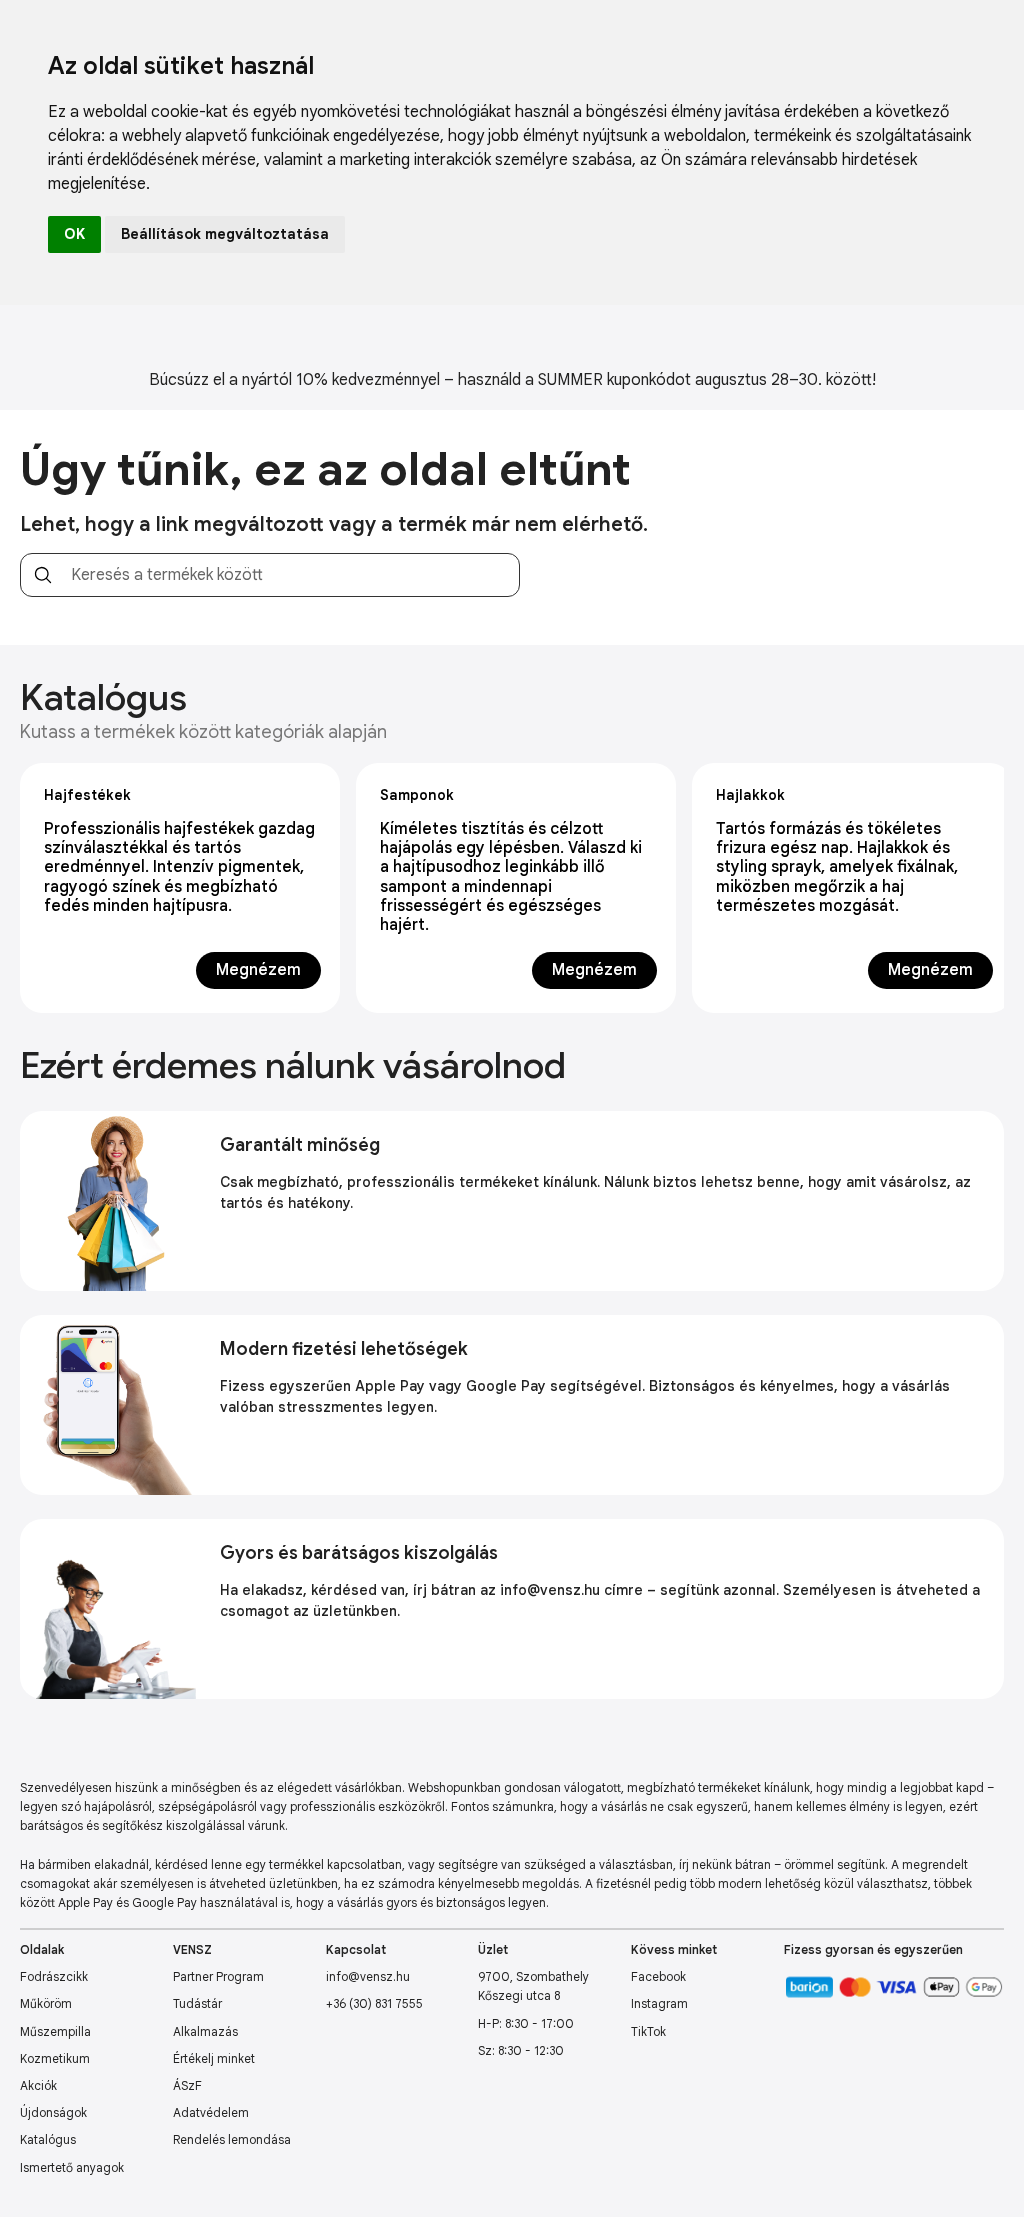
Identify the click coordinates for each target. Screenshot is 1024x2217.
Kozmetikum (55, 2058)
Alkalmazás (205, 2031)
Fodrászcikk (54, 1976)
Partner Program (218, 1976)
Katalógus (48, 2139)
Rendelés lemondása (232, 2139)
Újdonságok (53, 2112)
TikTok (648, 2031)
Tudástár (197, 2003)
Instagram (659, 2003)
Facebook (658, 1976)
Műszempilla (55, 2031)
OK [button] (74, 234)
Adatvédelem (211, 2112)
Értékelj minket (214, 2058)
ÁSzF (187, 2085)
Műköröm (46, 2003)
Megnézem (258, 970)
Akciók (38, 2085)
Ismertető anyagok (72, 2167)
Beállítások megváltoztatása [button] (225, 234)
